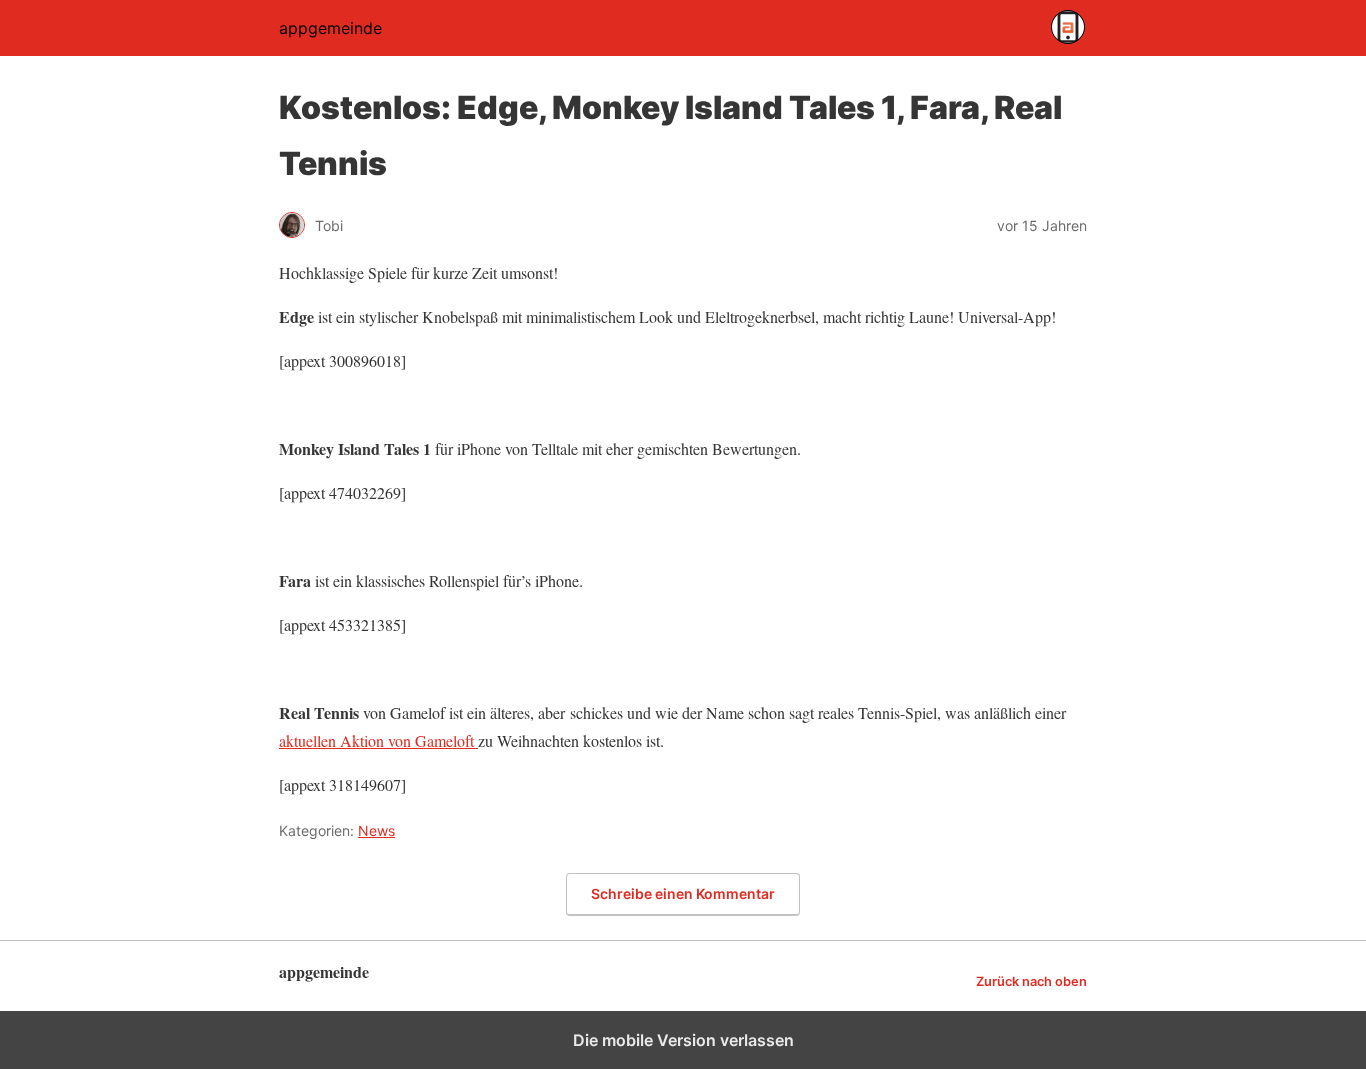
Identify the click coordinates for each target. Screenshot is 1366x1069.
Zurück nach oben (1031, 981)
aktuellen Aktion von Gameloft (378, 740)
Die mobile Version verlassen (683, 1040)
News (376, 830)
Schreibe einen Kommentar (683, 893)
